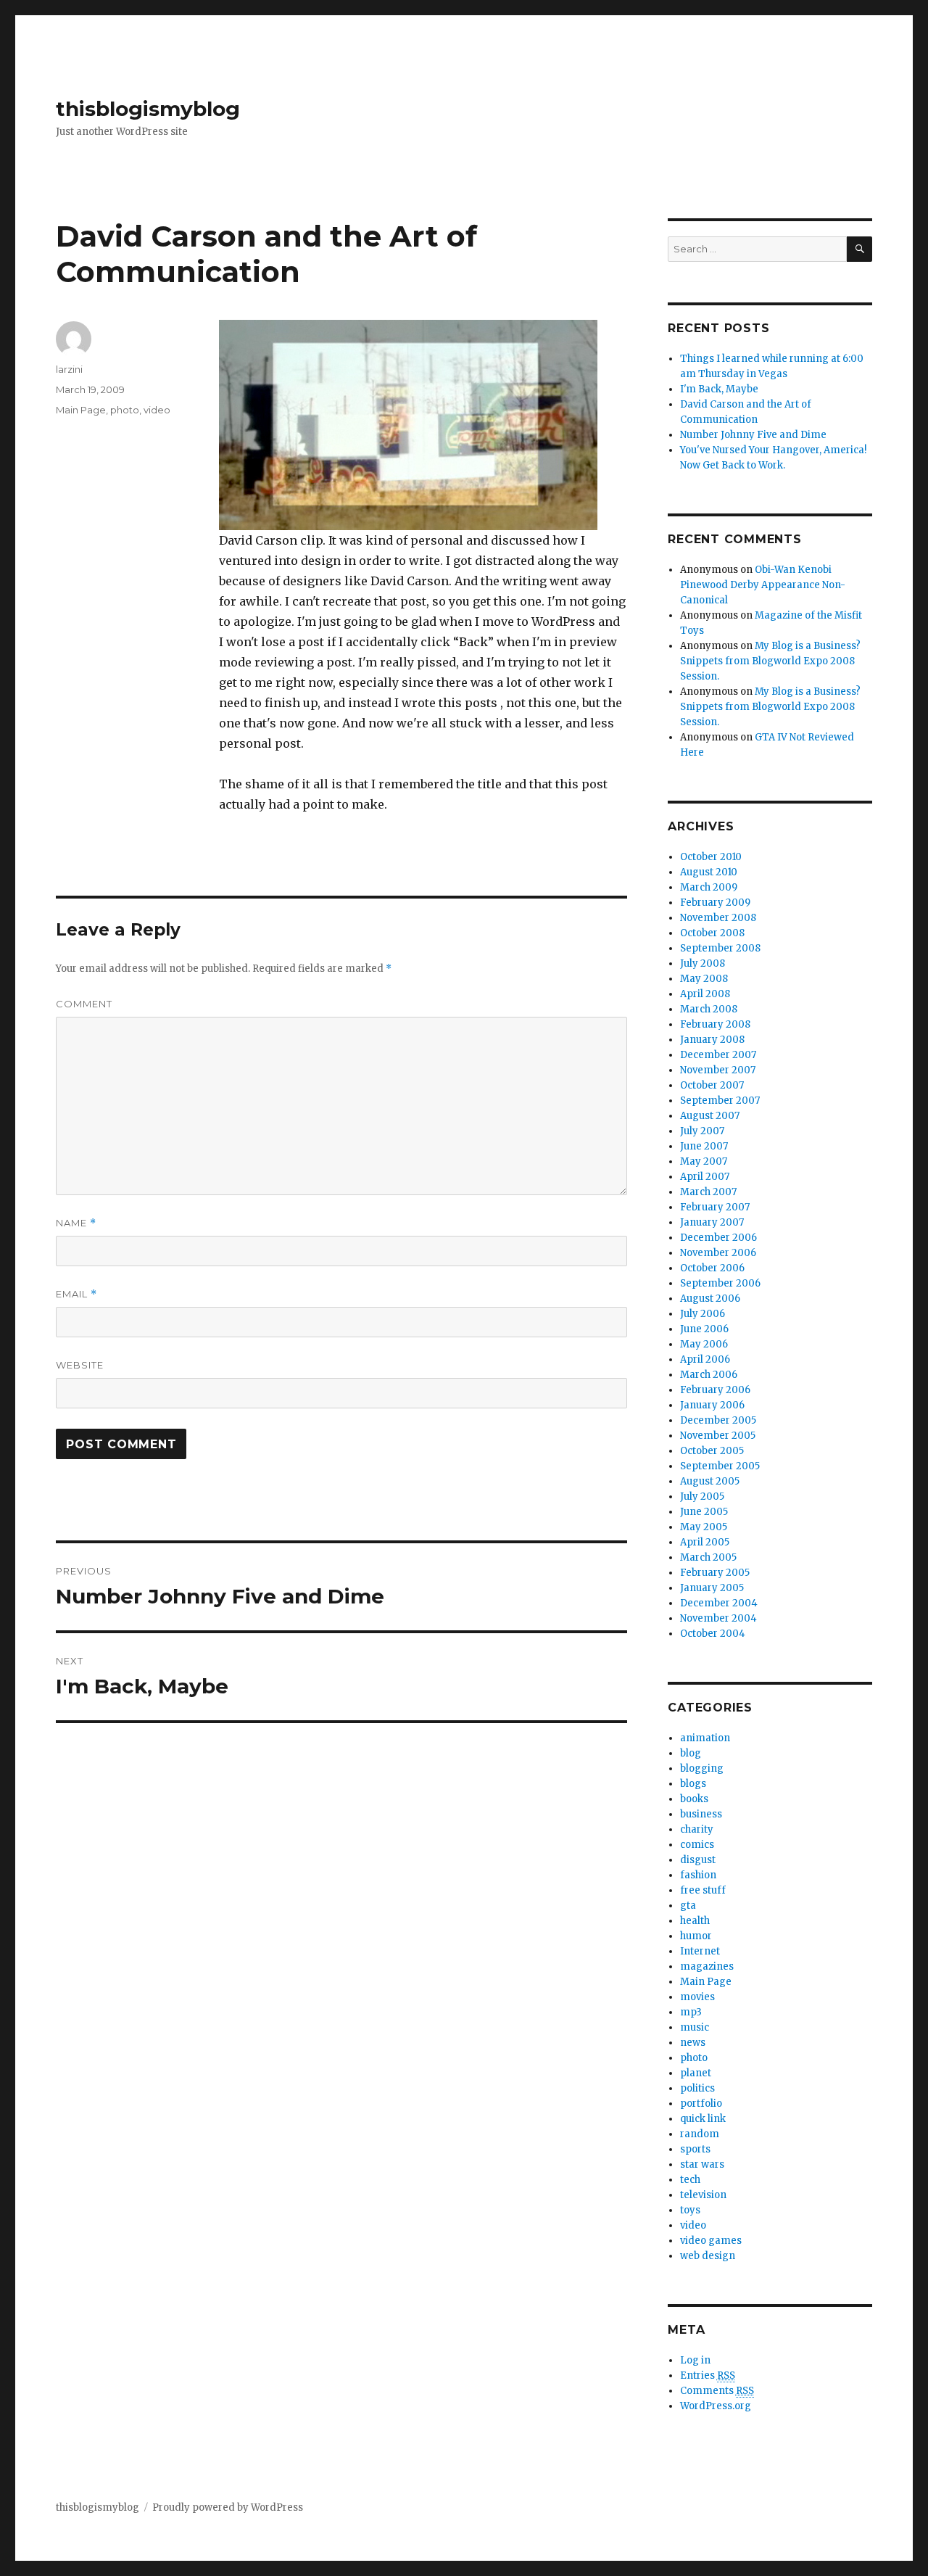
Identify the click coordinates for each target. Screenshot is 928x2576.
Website (80, 1365)
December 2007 (718, 1055)
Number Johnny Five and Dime (753, 435)
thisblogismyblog (148, 109)
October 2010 (711, 857)
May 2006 (704, 1344)
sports (695, 2149)
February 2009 (715, 903)
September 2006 (720, 1283)
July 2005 (702, 1497)
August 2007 (710, 1116)
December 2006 (718, 1238)
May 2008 (704, 979)
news (693, 2043)
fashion (698, 1875)
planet (696, 2073)
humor (696, 1936)
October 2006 (712, 1268)
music (695, 2027)
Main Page (81, 410)
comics (697, 1845)
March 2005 (708, 1557)
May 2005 (704, 1527)
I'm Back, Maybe (719, 389)
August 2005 (710, 1481)
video (157, 410)
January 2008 (712, 1040)
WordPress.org (716, 2406)
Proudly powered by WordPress (228, 2507)
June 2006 (704, 1329)
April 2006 (705, 1359)
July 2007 (702, 1131)
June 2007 (704, 1146)
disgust (698, 1860)
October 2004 (713, 1634)
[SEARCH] (859, 249)
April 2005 (705, 1542)
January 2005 (712, 1588)
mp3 (691, 2012)
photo (125, 410)
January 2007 (712, 1222)
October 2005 (712, 1451)
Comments (717, 2391)
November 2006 (718, 1253)
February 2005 (715, 1573)
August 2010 (709, 872)
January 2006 (712, 1405)
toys (690, 2210)
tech (690, 2180)
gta (688, 1906)
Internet (700, 1951)
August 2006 (710, 1299)
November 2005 (718, 1436)
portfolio (701, 2104)
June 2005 (704, 1512)
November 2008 (718, 918)
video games (711, 2241)
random (700, 2134)
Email (76, 1294)
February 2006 (715, 1390)
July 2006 (703, 1314)
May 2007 (704, 1161)
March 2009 (709, 887)
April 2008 (705, 994)
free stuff (703, 1890)
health (695, 1921)
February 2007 (715, 1207)
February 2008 (715, 1024)
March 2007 (708, 1192)
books (694, 1799)
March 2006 (709, 1375)
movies (697, 1997)
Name (76, 1223)
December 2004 (719, 1603)
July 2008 (703, 963)
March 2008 (709, 1009)
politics (697, 2088)
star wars (702, 2164)
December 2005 (718, 1420)
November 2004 (718, 1618)
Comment (84, 1004)
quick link (703, 2119)
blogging (702, 1768)
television (703, 2195)
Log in (695, 2360)
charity (697, 1829)
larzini (69, 369)
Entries (708, 2375)
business (701, 1814)
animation (705, 1738)
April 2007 (705, 1177)
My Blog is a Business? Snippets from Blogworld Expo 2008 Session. (770, 661)
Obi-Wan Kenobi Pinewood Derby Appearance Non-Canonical (763, 585)
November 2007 (718, 1070)
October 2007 (712, 1085)
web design (708, 2256)
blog (691, 1753)
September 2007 (720, 1101)
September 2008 (720, 948)
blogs (693, 1784)
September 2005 (720, 1466)
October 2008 (712, 933)
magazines (707, 1966)
